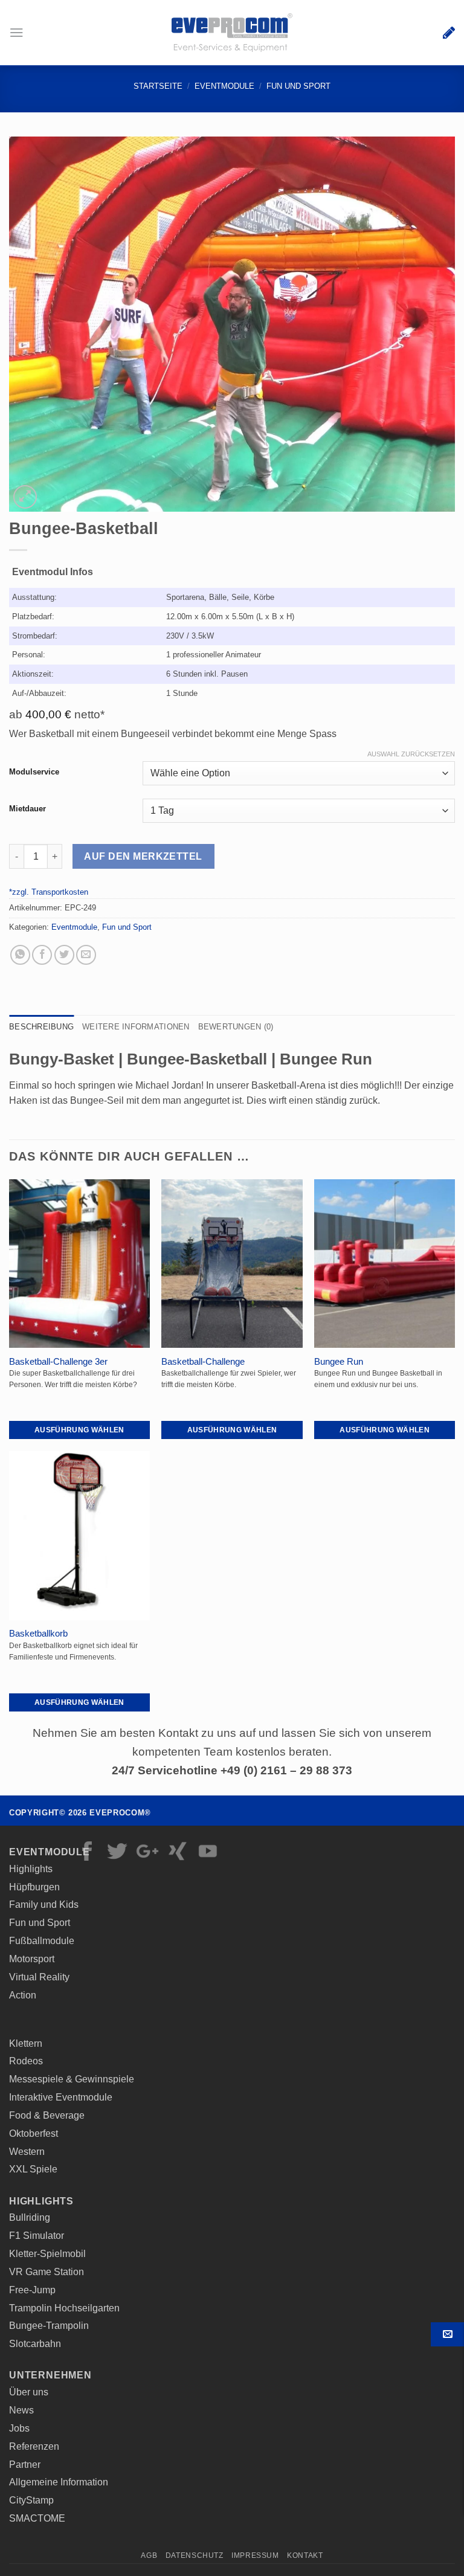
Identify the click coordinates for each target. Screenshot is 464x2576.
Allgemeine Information (59, 2482)
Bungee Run (339, 1362)
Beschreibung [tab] (41, 1027)
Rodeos (26, 2061)
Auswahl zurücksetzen (411, 754)
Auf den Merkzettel (143, 856)
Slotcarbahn (35, 2343)
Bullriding (30, 2217)
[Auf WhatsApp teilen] (20, 955)
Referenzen (34, 2446)
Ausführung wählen (79, 1430)
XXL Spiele (33, 2169)
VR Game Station (47, 2272)
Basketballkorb (38, 1634)
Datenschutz (195, 2555)
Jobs (19, 2428)
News (21, 2410)
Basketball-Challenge (203, 1362)
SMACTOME (37, 2518)
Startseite (158, 86)
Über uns (29, 2392)
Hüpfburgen (34, 1887)
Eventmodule (224, 86)
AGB (149, 2555)
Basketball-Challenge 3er (58, 1362)
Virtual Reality (39, 1977)
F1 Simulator (37, 2235)
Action (23, 1995)
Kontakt (447, 2334)
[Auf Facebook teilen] (42, 955)
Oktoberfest (34, 2133)
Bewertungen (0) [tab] (236, 1027)
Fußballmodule (42, 1940)
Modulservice (34, 772)
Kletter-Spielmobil (47, 2253)
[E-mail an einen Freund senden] (86, 955)
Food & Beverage (47, 2115)
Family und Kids (44, 1904)
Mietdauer (27, 809)
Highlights (31, 1869)
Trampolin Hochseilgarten (64, 2308)
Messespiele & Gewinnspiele (72, 2079)
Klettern (26, 2043)
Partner (25, 2464)
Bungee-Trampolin (49, 2325)
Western (27, 2151)
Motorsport (32, 1959)
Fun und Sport (298, 86)
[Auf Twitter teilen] (64, 955)
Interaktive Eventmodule (61, 2097)
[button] (17, 32)
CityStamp (31, 2500)
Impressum (255, 2555)
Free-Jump (32, 2290)
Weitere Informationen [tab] (136, 1027)
